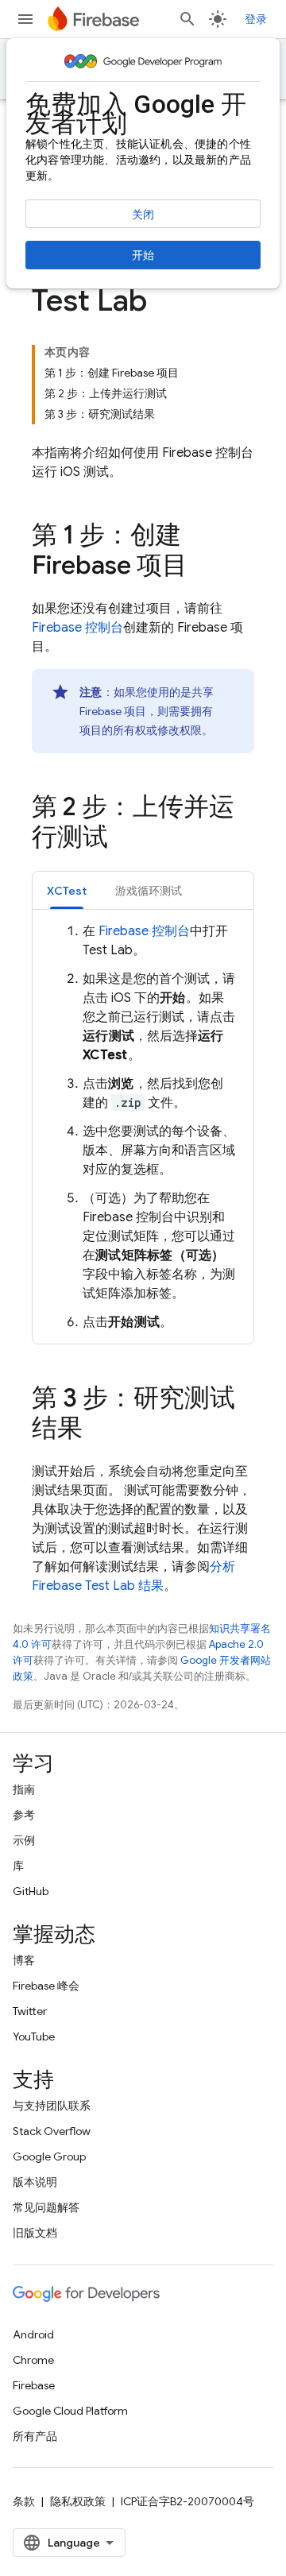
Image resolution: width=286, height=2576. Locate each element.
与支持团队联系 (52, 2106)
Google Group (49, 2156)
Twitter (30, 2011)
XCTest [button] (67, 891)
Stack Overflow (52, 2131)
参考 (24, 1815)
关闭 (143, 215)
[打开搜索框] (187, 19)
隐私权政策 (78, 2501)
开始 (143, 255)
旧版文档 (35, 2233)
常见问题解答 (46, 2207)
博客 (24, 1960)
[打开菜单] (25, 19)
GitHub (31, 1891)
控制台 (77, 628)
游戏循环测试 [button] (149, 891)
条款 (24, 2501)
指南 (24, 1789)
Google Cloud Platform (70, 2411)
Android (33, 2334)
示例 (24, 1840)
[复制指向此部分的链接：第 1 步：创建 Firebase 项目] (203, 567)
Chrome (33, 2360)
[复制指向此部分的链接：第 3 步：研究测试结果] (99, 1430)
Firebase (34, 2385)
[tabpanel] (143, 1127)
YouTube (34, 2036)
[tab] (67, 890)
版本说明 (35, 2182)
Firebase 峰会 (46, 1986)
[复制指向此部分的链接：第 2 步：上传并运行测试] (124, 839)
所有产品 (35, 2436)
